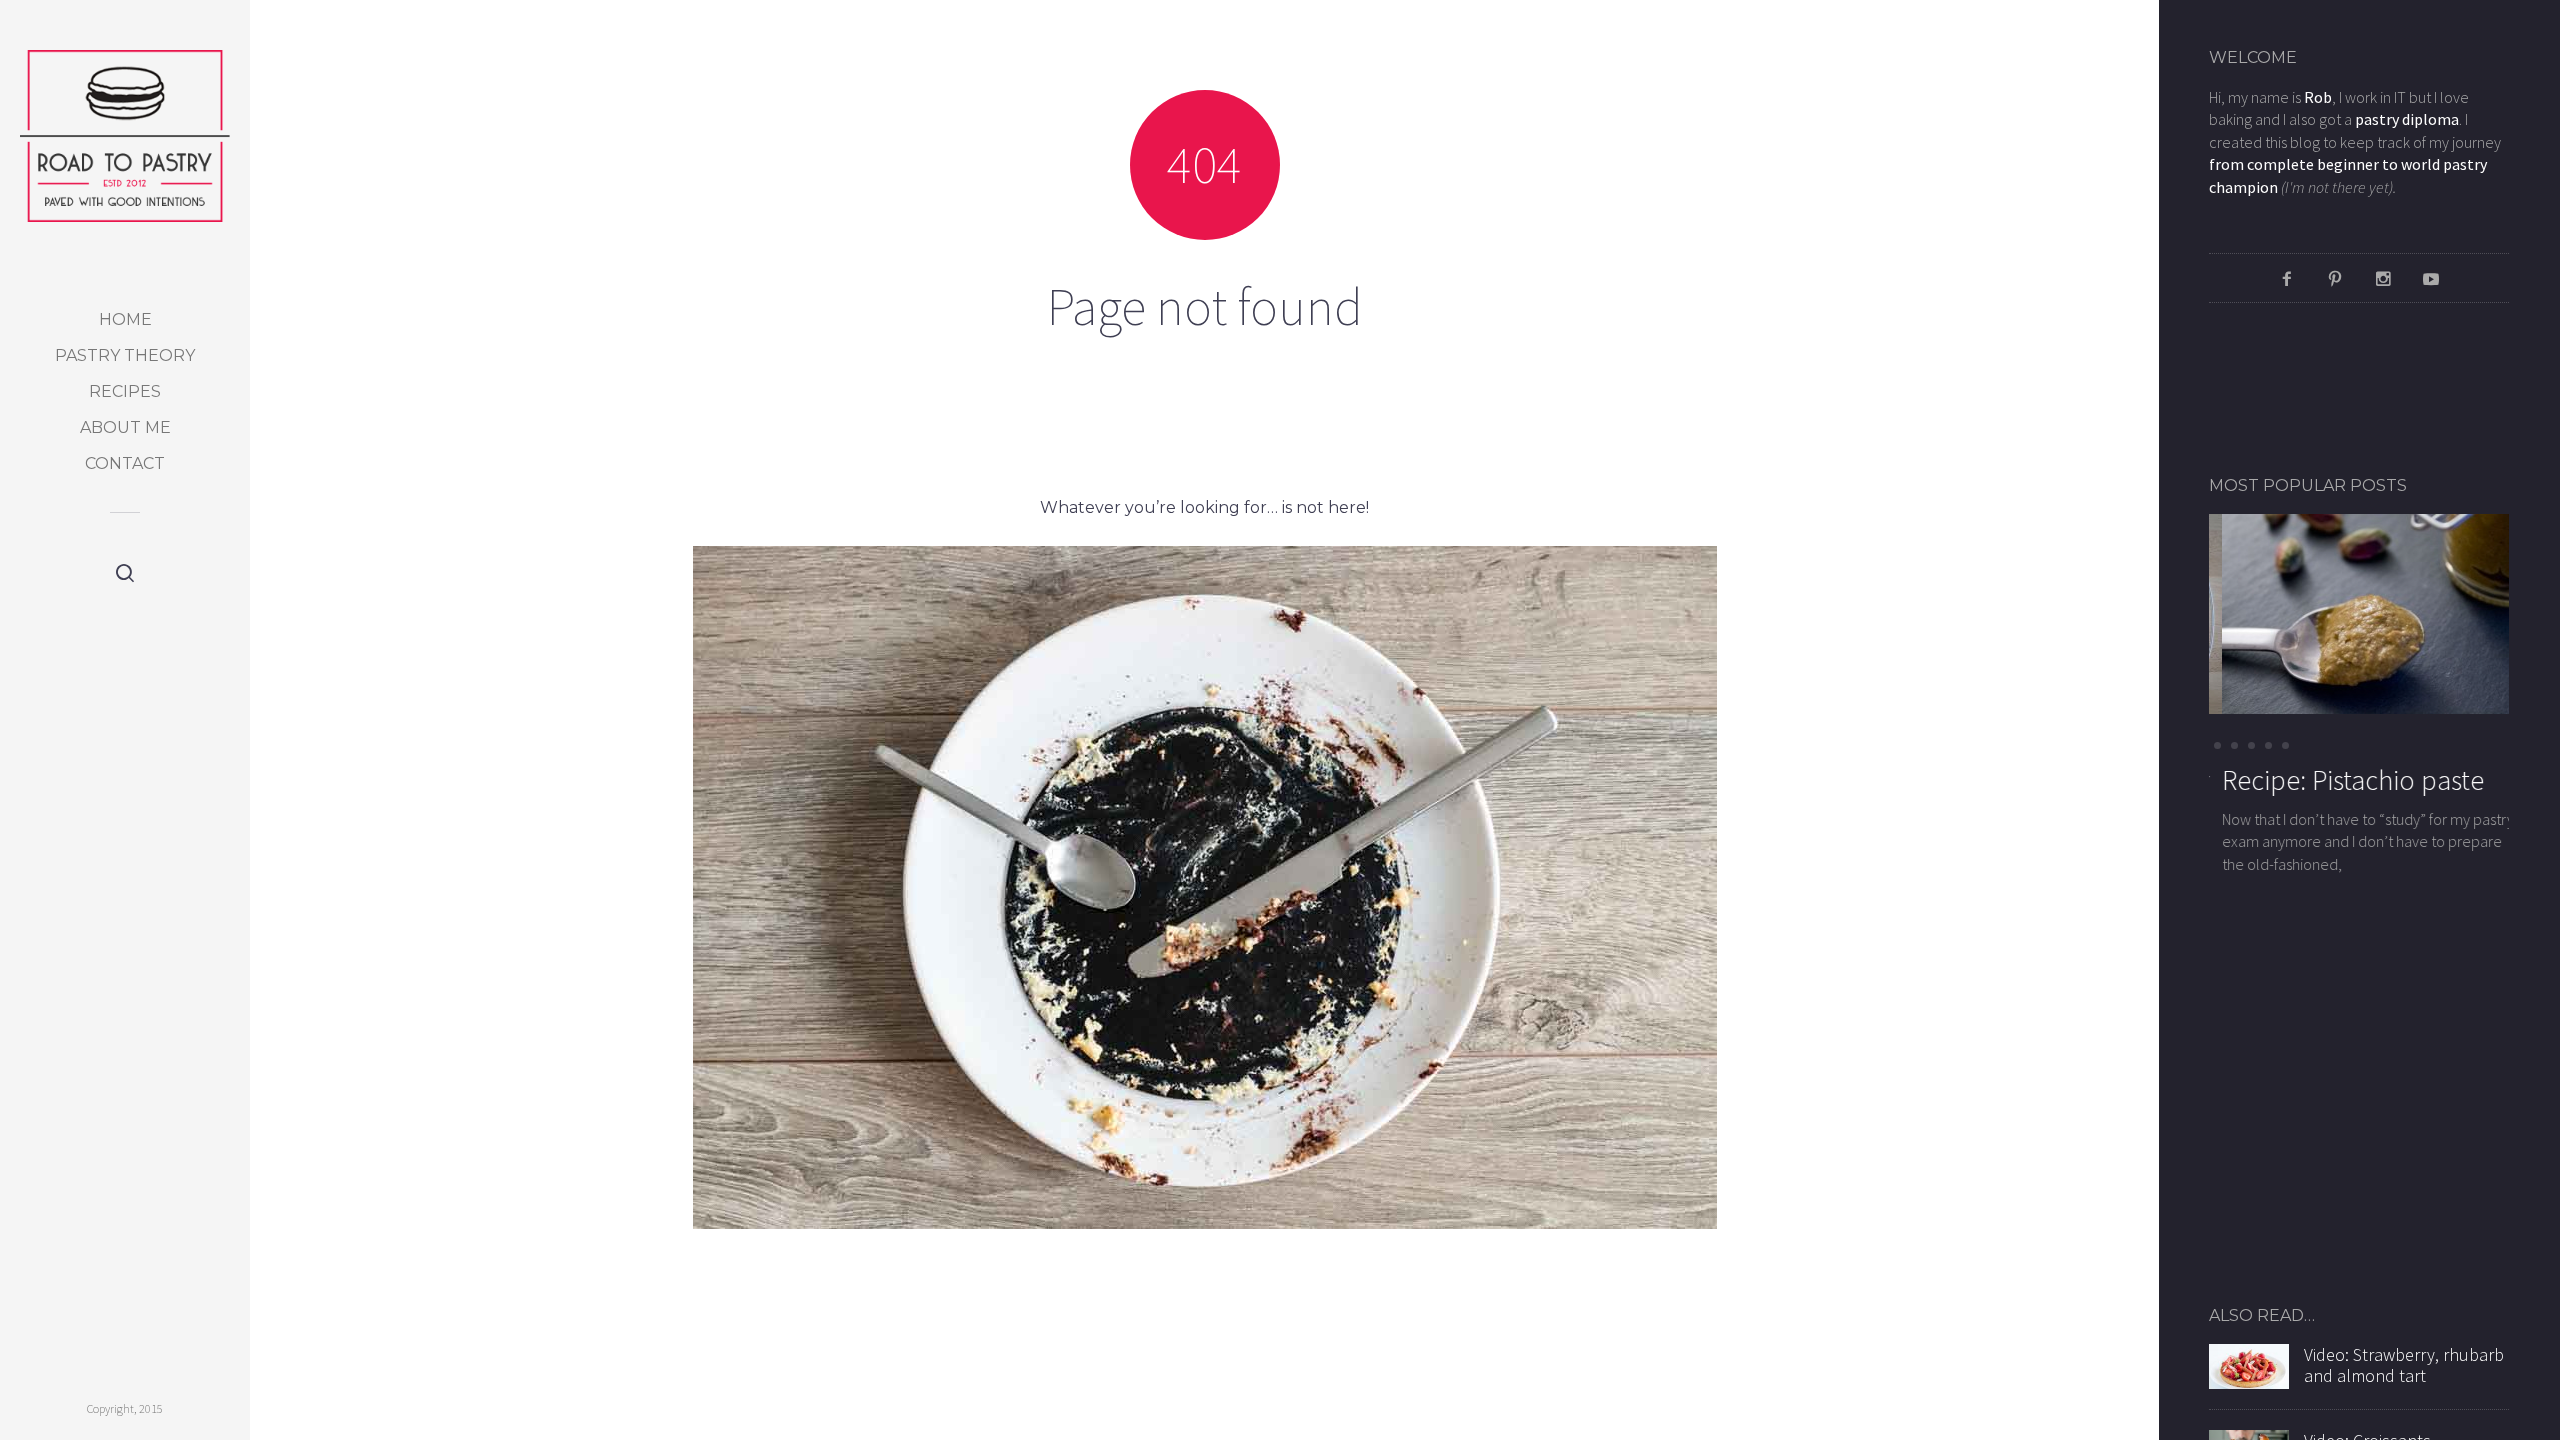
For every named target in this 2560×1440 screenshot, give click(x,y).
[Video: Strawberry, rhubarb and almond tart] (2249, 1364)
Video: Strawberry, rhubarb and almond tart (2404, 1365)
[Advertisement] (2326, 388)
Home (125, 319)
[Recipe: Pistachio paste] (2359, 612)
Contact (125, 463)
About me (125, 427)
